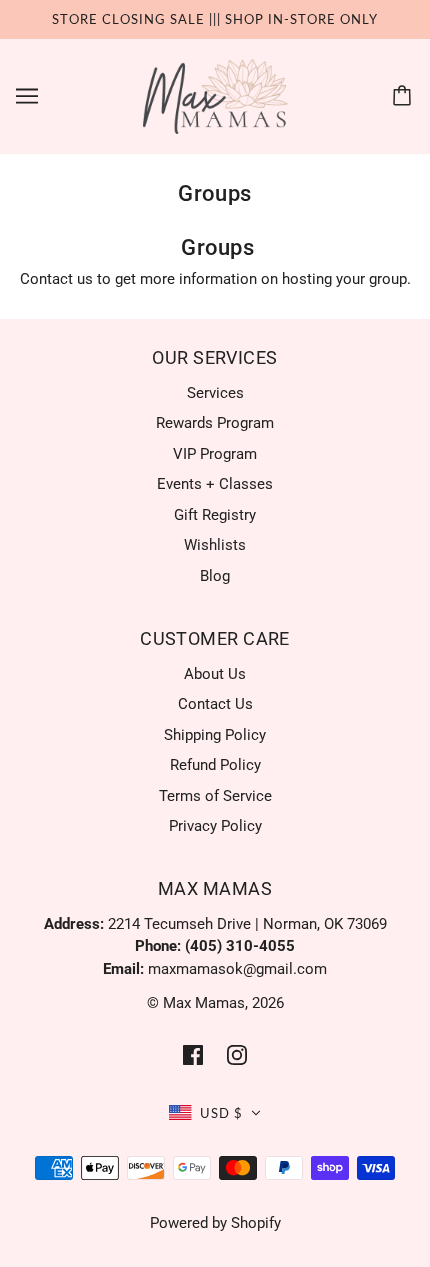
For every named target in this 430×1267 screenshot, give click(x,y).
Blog (215, 576)
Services (215, 393)
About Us (215, 674)
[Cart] (405, 96)
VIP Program (215, 454)
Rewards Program (215, 423)
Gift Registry (215, 515)
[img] (193, 1054)
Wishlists (215, 545)
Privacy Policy (215, 826)
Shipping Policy (215, 735)
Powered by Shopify (215, 1223)
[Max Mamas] (215, 95)
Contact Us (215, 704)
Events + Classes (215, 484)
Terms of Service (215, 796)
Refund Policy (215, 765)
